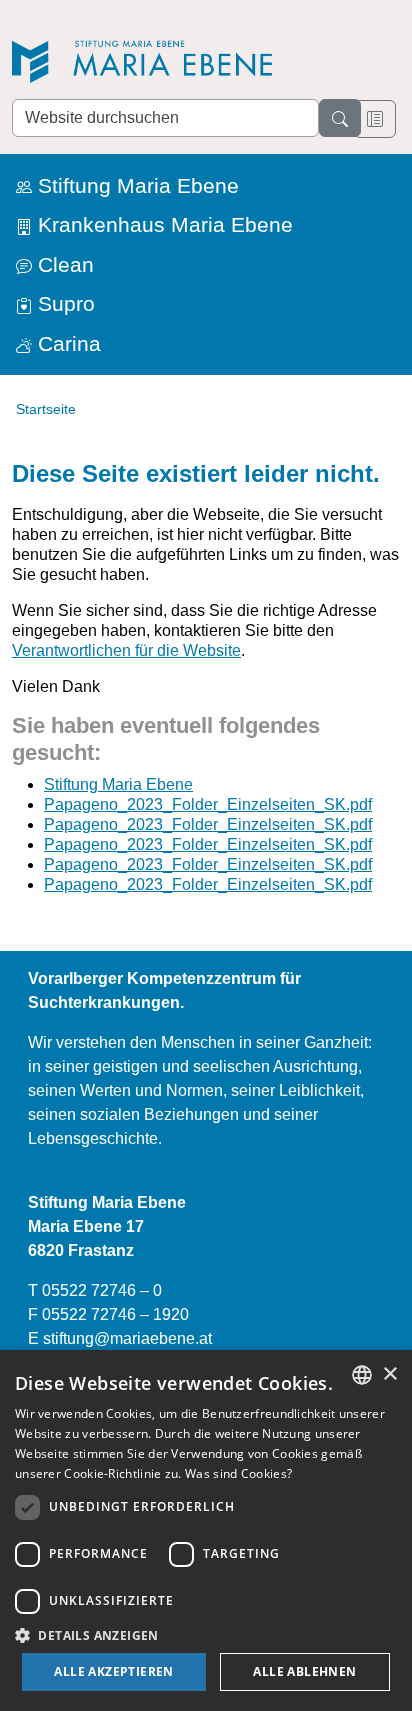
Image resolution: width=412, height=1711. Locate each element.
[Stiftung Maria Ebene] (152, 61)
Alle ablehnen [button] (304, 1671)
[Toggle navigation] (375, 119)
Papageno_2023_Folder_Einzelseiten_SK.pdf (208, 804)
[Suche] (340, 118)
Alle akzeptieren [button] (113, 1671)
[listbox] (362, 1375)
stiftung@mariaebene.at (127, 1338)
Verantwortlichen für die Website (126, 650)
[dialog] (206, 1530)
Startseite (46, 409)
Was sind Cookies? (238, 1473)
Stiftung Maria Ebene (118, 784)
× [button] (389, 1374)
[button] (206, 1635)
